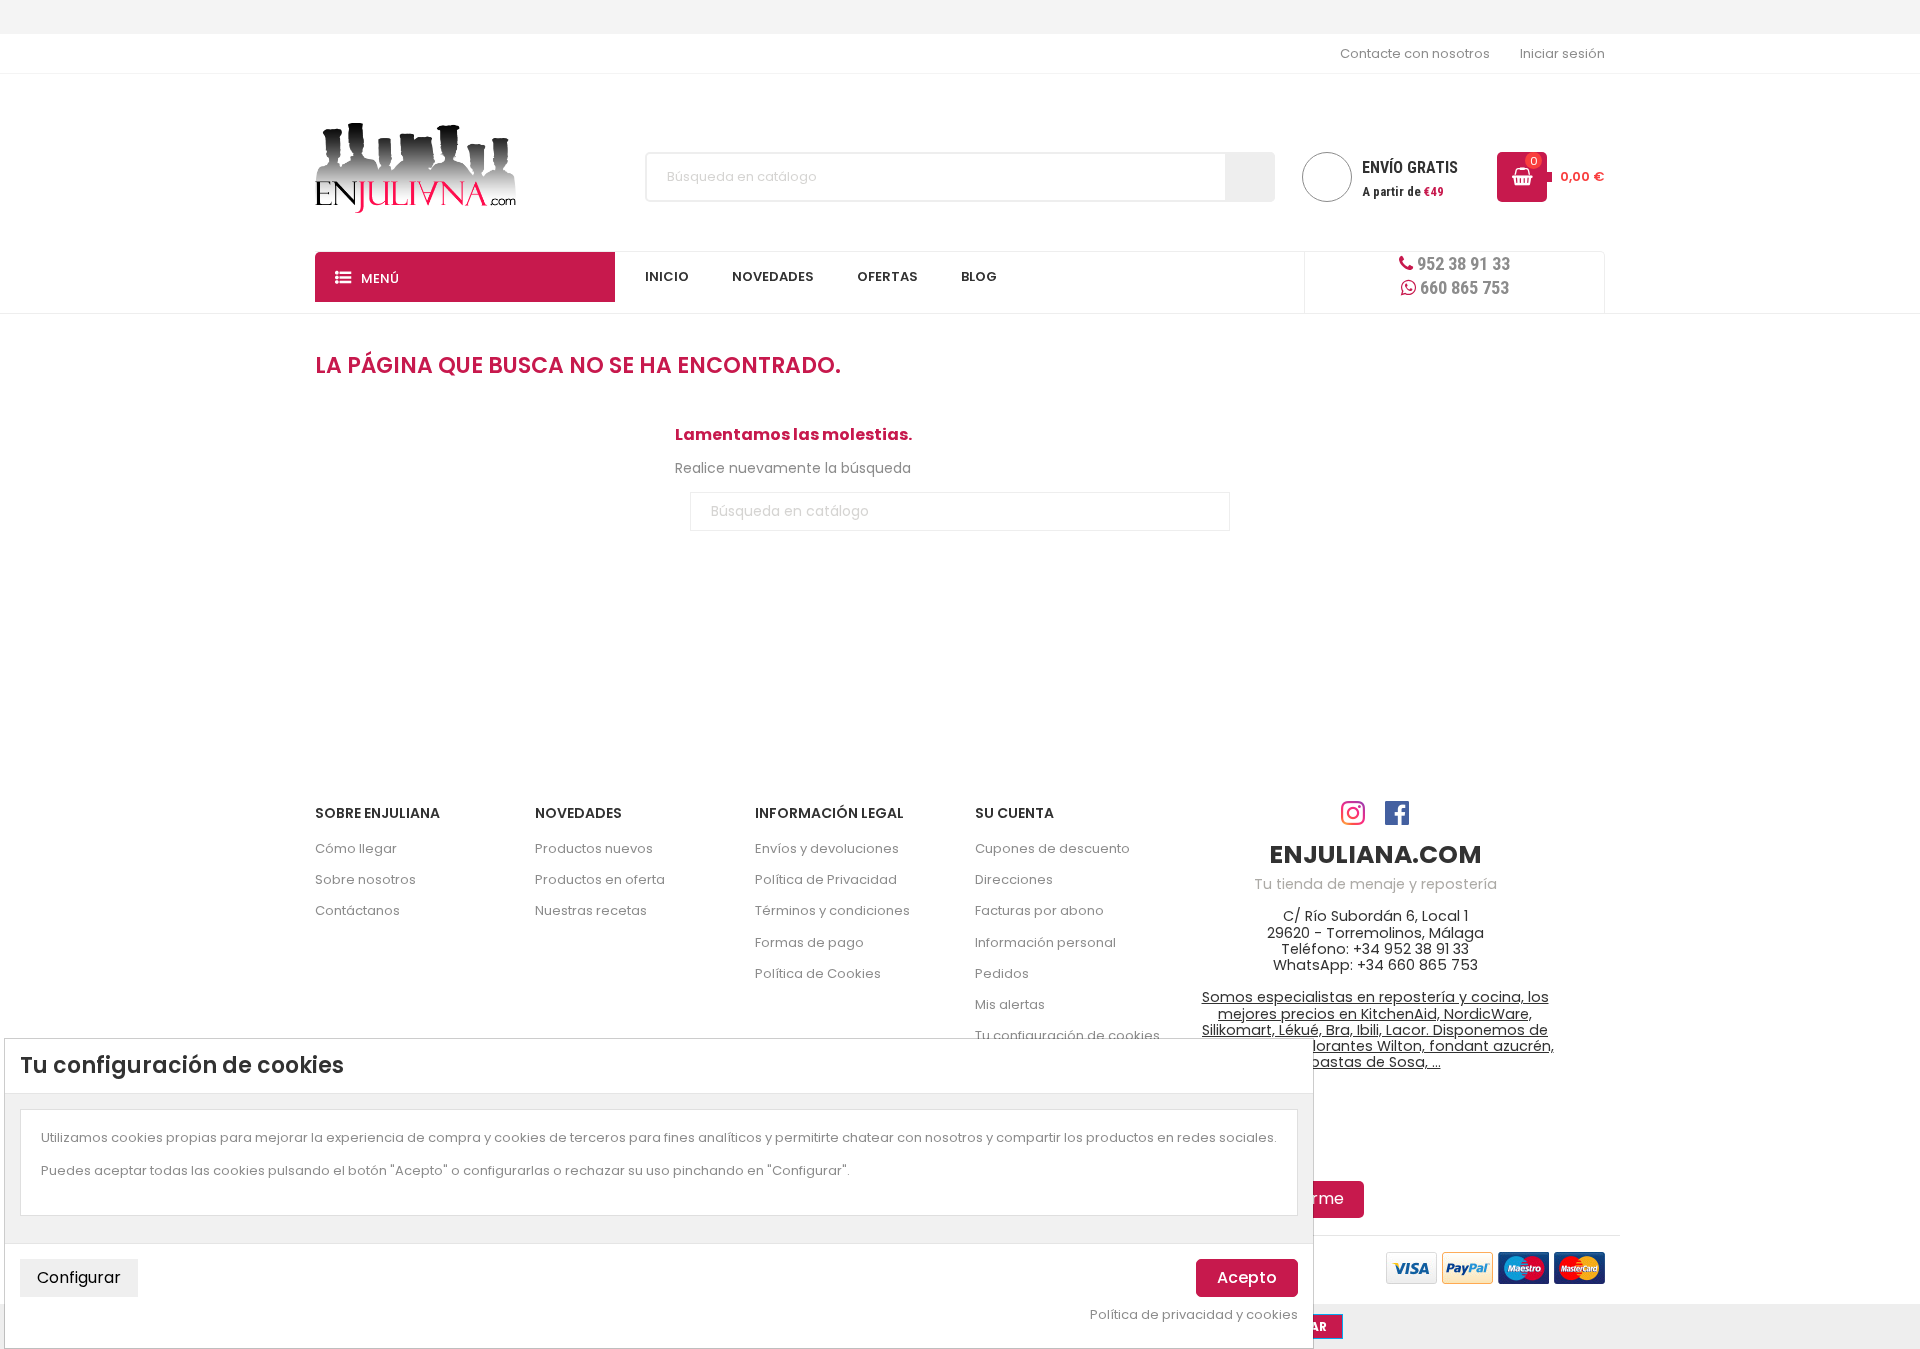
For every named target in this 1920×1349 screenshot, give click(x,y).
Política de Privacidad (826, 879)
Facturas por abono (1039, 910)
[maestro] (1523, 1267)
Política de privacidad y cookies (1194, 1315)
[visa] (1411, 1267)
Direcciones (1014, 879)
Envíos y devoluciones (827, 848)
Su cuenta (1014, 813)
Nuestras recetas (591, 910)
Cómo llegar (356, 848)
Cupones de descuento (1052, 848)
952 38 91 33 (1461, 263)
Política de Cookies (818, 973)
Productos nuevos (594, 848)
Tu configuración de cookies (1067, 1035)
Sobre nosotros (365, 879)
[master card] (1467, 1267)
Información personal (1045, 942)
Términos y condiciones (832, 910)
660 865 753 (1462, 287)
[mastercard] (1579, 1267)
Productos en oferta (600, 879)
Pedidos (1002, 973)
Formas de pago (809, 942)
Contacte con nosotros (1415, 53)
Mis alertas (1010, 1004)
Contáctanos (357, 910)
